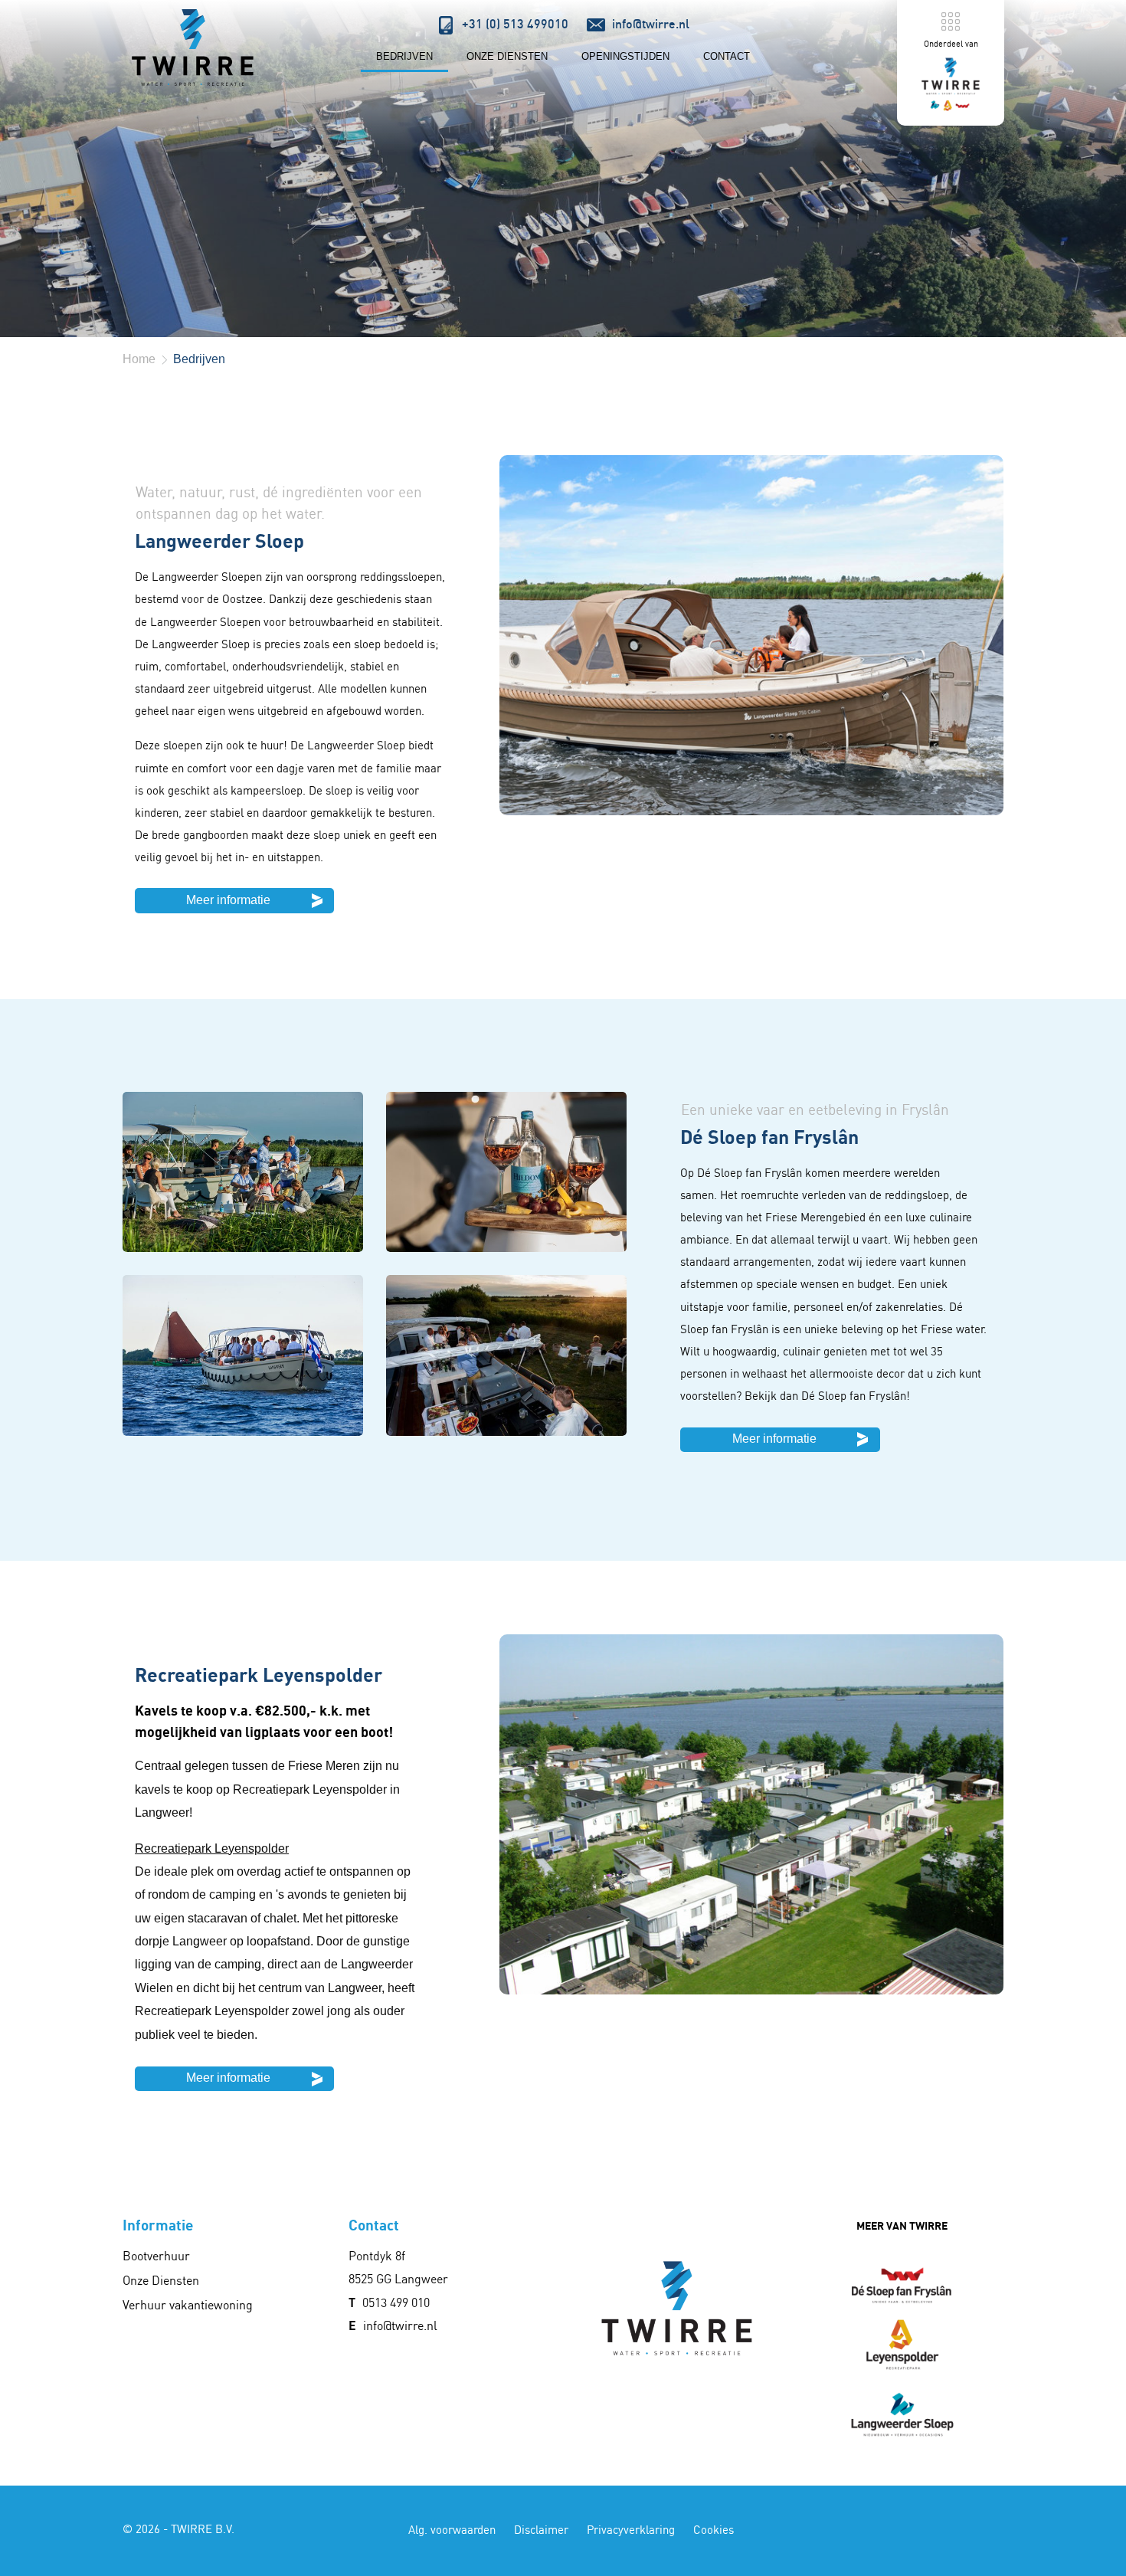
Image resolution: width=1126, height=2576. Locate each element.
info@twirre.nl (400, 2325)
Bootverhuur (156, 2256)
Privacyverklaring (631, 2530)
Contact (727, 56)
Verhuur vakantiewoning (188, 2305)
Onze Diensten (507, 56)
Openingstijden (625, 56)
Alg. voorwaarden (452, 2530)
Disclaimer (541, 2530)
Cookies (714, 2530)
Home (139, 359)
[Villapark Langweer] (192, 48)
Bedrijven (404, 56)
